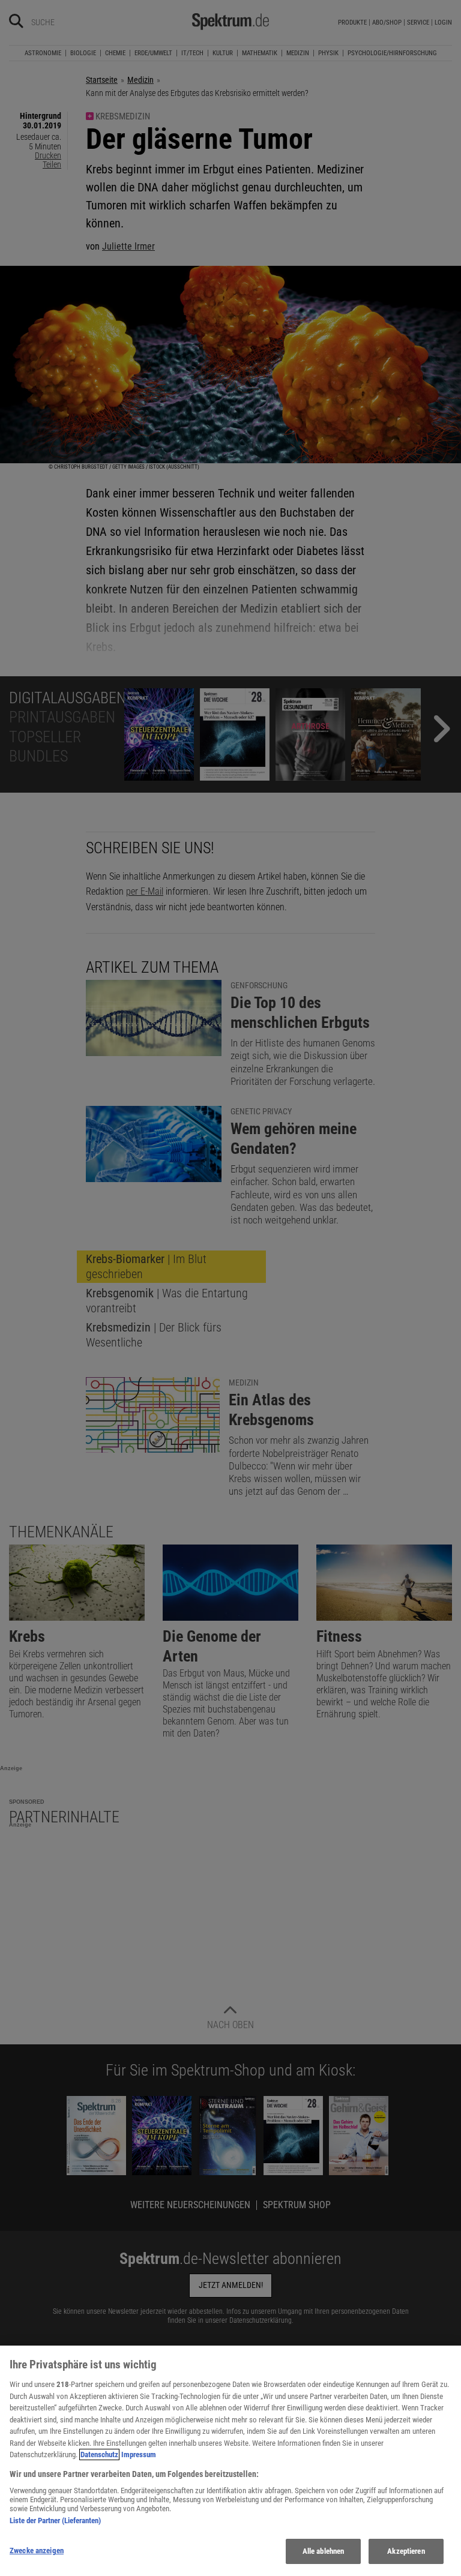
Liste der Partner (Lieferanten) (55, 2520)
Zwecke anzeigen (37, 2550)
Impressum (139, 2454)
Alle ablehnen (324, 2551)
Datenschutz (99, 2454)
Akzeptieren (406, 2551)
